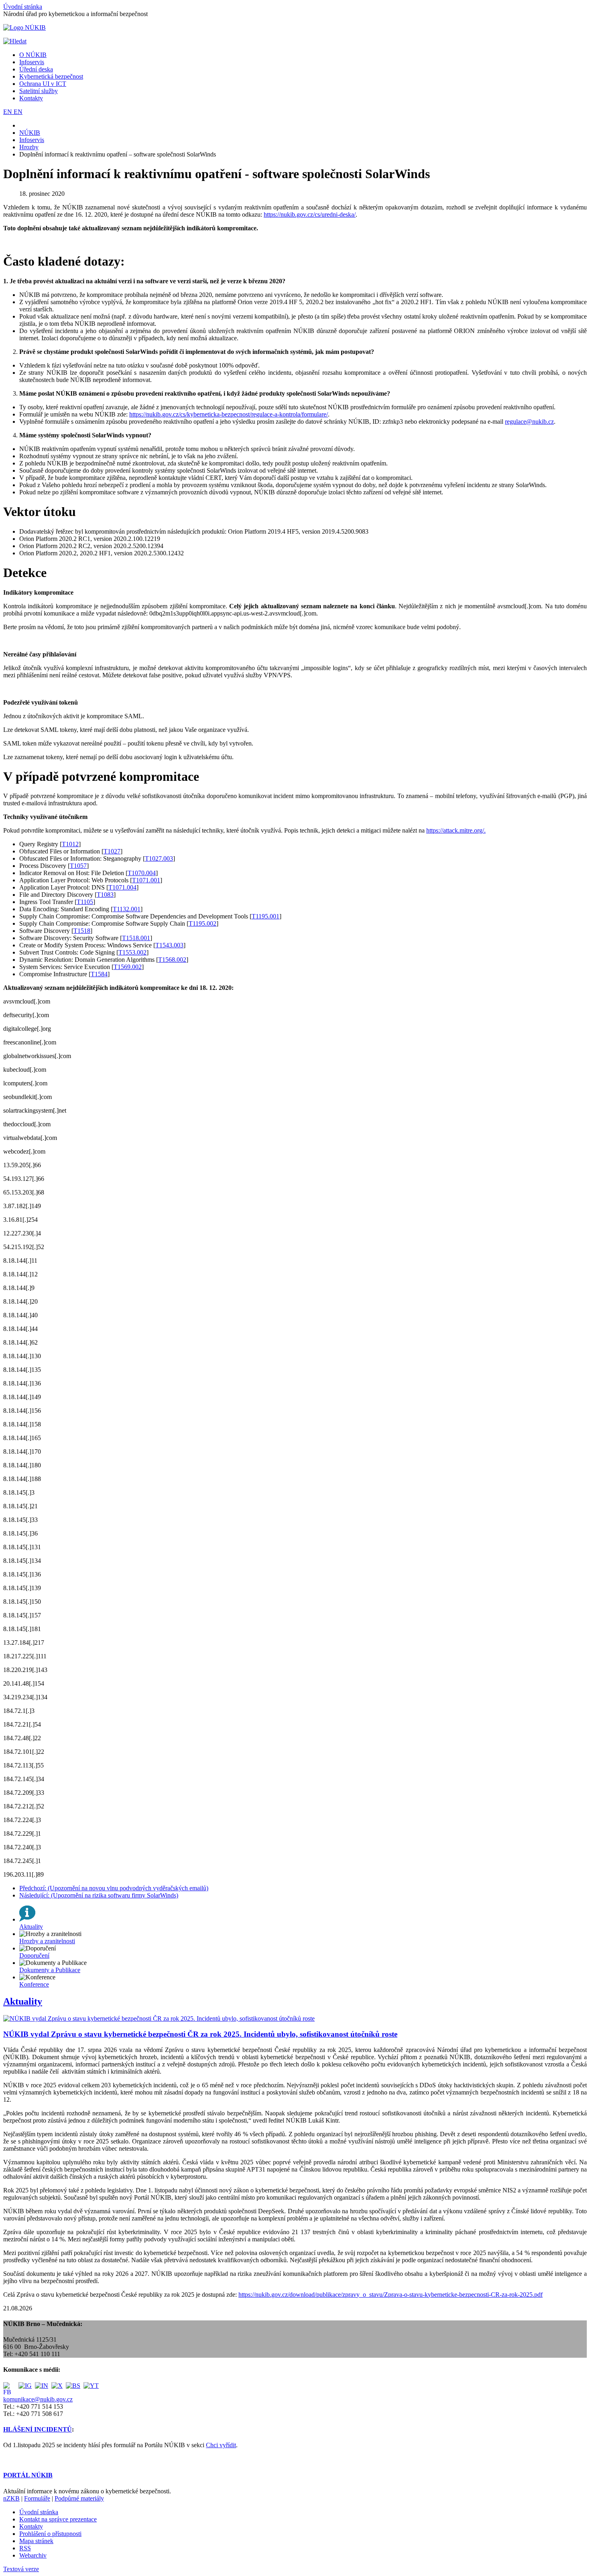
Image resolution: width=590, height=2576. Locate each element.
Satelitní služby (39, 91)
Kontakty (31, 98)
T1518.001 (136, 938)
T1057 (78, 866)
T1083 (105, 895)
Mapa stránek (36, 2541)
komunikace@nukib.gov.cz (38, 2399)
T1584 (99, 974)
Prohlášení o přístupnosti (50, 2534)
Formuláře (37, 2498)
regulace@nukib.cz (529, 422)
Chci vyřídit (221, 2445)
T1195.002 (202, 923)
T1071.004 (122, 887)
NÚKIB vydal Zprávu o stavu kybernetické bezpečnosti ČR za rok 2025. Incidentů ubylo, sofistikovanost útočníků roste (200, 2034)
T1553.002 (132, 952)
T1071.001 (146, 880)
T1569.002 (128, 967)
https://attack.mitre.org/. (456, 830)
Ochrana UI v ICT (43, 84)
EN (8, 112)
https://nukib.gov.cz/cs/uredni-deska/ (310, 214)
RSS (25, 2548)
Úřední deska (36, 69)
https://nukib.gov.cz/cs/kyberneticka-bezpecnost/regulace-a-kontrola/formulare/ (229, 414)
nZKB (11, 2498)
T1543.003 (169, 945)
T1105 (85, 902)
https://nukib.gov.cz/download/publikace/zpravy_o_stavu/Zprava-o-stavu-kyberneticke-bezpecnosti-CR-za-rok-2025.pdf (391, 2295)
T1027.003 (159, 858)
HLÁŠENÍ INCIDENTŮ (38, 2429)
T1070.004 (142, 873)
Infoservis (32, 62)
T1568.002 (172, 960)
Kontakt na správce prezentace (58, 2519)
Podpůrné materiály (79, 2498)
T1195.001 (265, 916)
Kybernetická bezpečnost (51, 76)
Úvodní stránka (23, 7)
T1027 (112, 851)
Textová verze (21, 2569)
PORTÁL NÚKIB (28, 2475)
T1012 (70, 844)
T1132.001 (127, 909)
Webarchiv (33, 2555)
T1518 (82, 931)
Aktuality (23, 2001)
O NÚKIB (33, 55)
